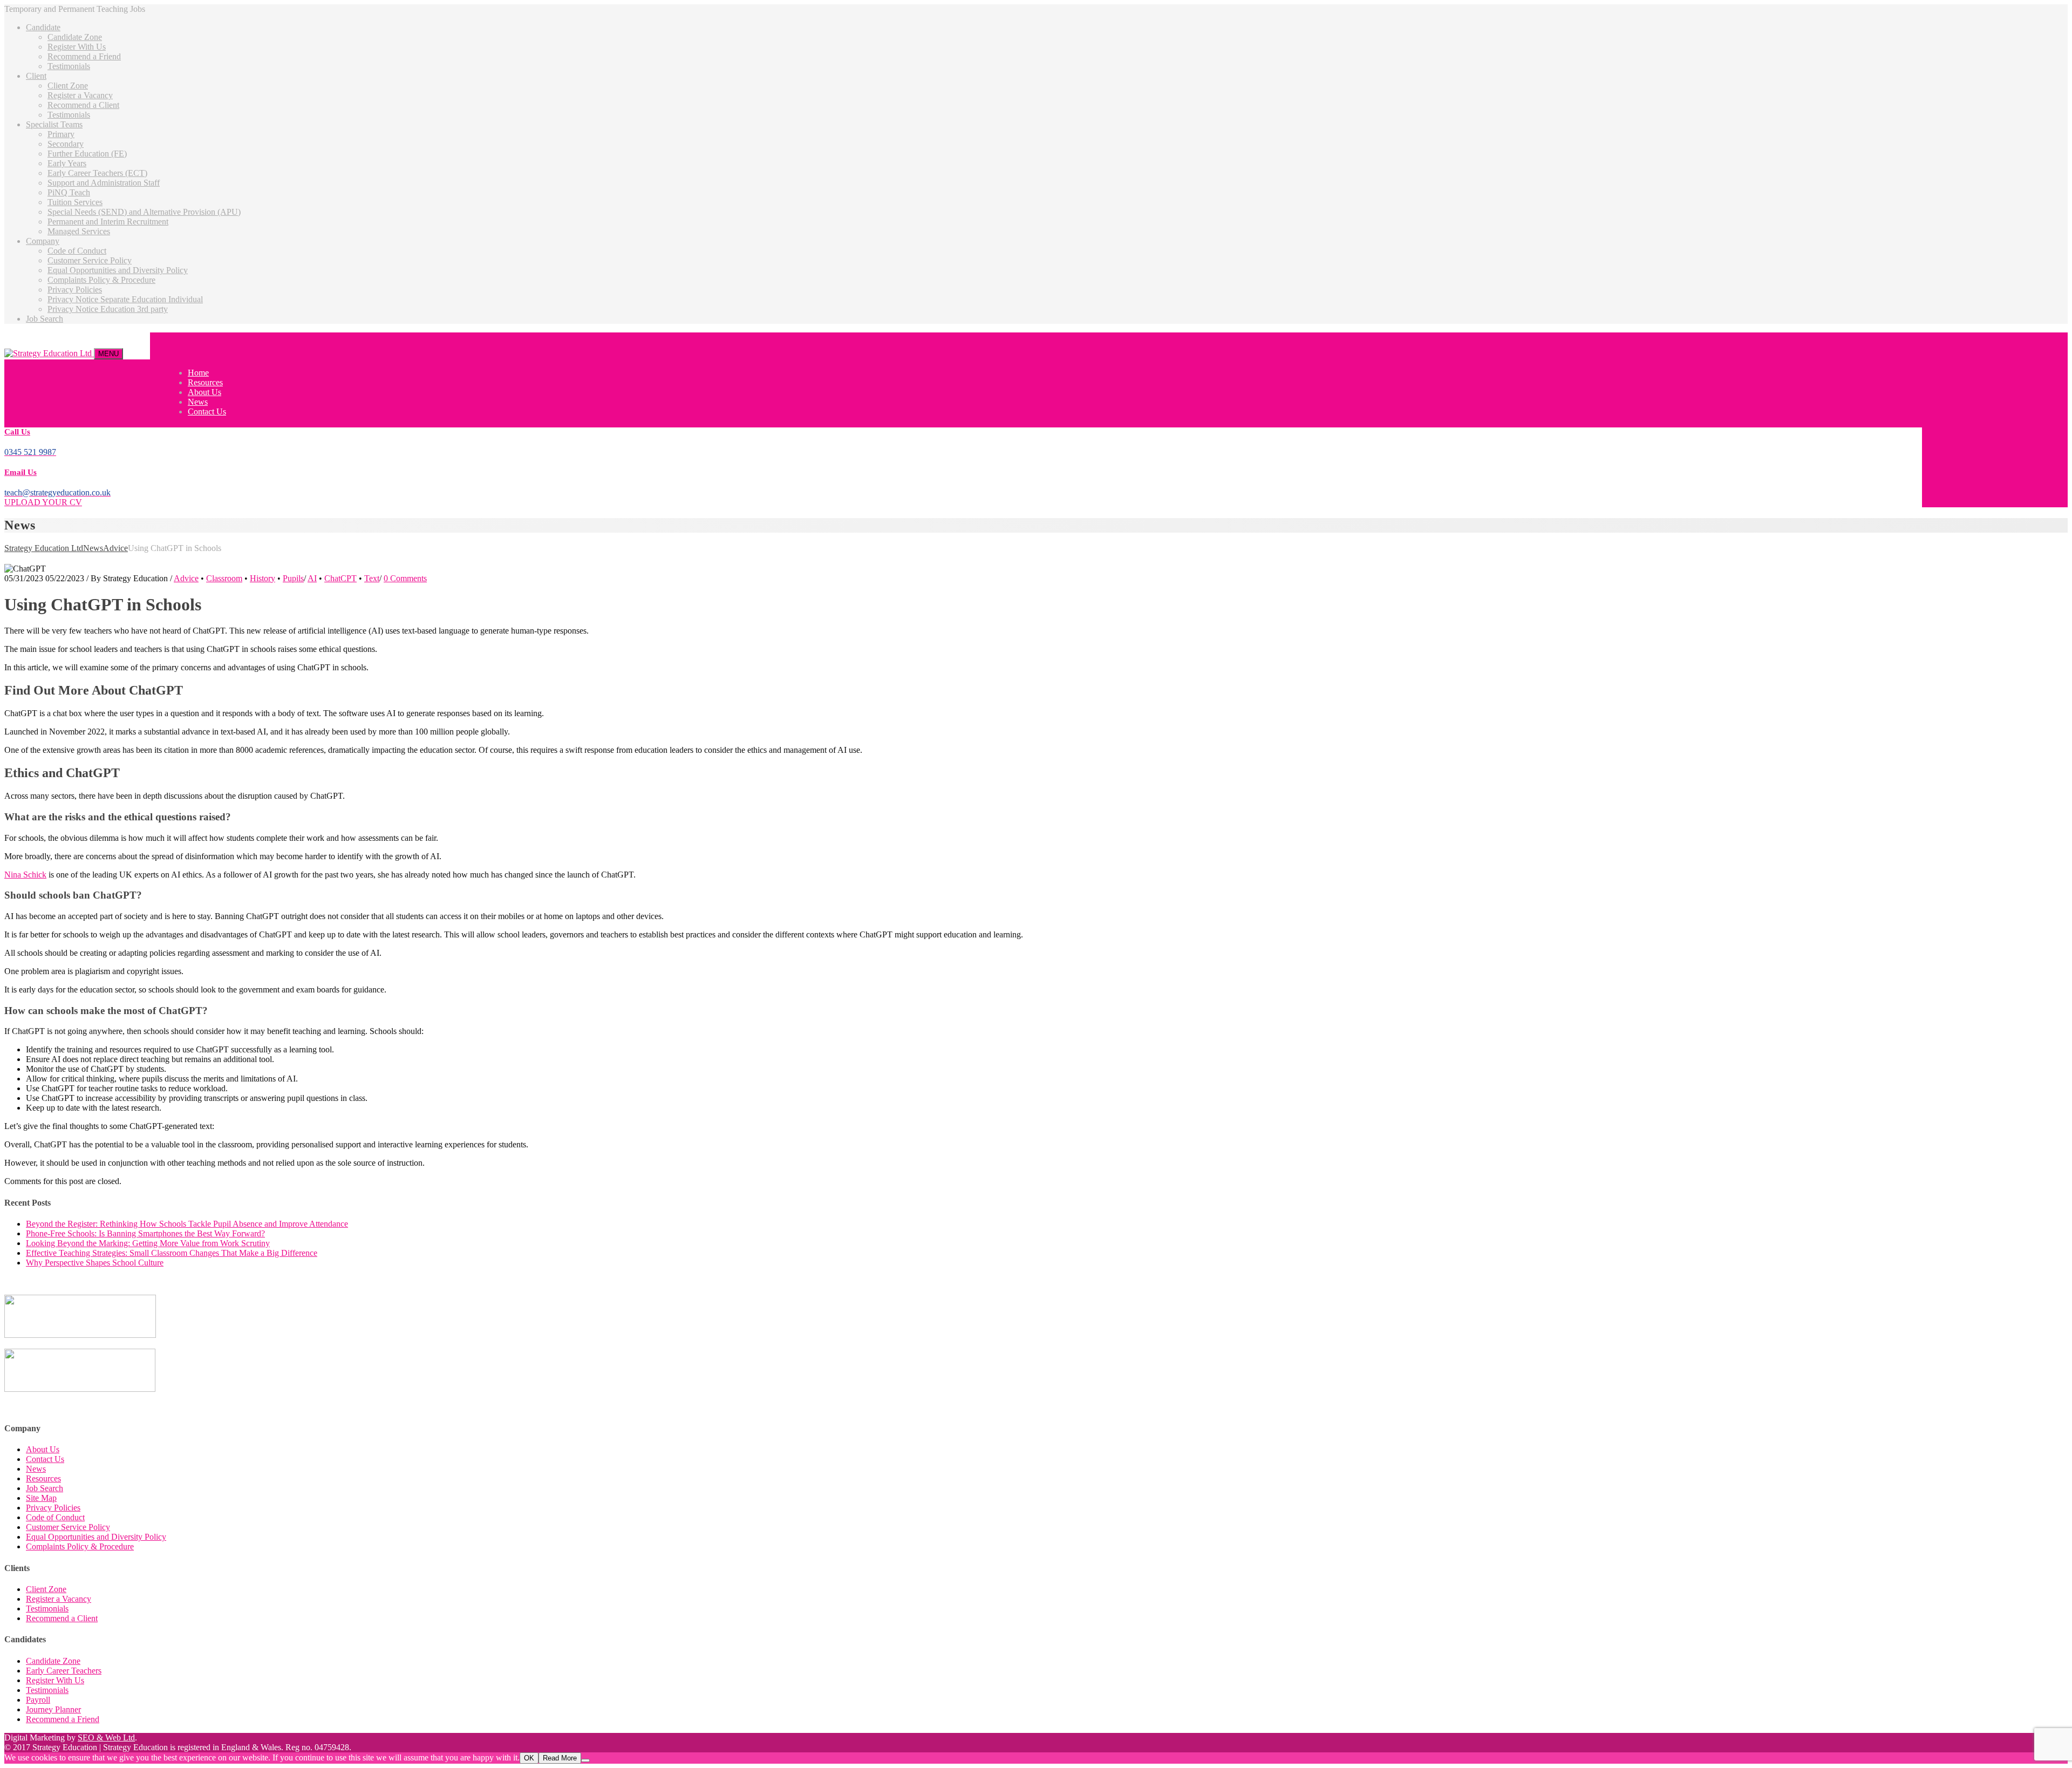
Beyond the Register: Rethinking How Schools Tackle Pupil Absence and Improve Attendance (187, 1224)
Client (36, 76)
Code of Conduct (77, 251)
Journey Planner (53, 1709)
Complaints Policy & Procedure (101, 280)
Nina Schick (25, 875)
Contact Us (207, 412)
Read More (560, 1758)
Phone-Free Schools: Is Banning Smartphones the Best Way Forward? (145, 1233)
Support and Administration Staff (104, 183)
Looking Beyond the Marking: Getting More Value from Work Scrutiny (148, 1243)
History (263, 578)
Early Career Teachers (64, 1671)
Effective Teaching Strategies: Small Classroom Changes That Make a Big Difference (172, 1253)
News (198, 402)
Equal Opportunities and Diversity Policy (118, 270)
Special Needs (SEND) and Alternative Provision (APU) (144, 212)
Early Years (67, 163)
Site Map (41, 1498)
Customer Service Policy (90, 260)
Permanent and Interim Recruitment (108, 222)
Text (372, 578)
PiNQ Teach (69, 192)
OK (529, 1758)
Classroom (224, 578)
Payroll (38, 1700)
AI (312, 578)
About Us (205, 392)
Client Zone (68, 86)
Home (198, 373)
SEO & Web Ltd (106, 1738)
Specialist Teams (54, 124)
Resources (205, 382)
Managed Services (79, 231)
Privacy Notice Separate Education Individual (125, 299)
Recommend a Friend (84, 56)
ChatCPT (340, 578)
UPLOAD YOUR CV (43, 502)
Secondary (66, 144)
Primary (61, 134)
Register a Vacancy (80, 95)
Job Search (45, 319)
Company (43, 241)
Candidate (43, 27)
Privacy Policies (75, 290)
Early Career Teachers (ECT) (97, 173)
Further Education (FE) (87, 154)
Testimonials (69, 66)
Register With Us (77, 47)
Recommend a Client (83, 105)
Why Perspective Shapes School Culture (95, 1263)
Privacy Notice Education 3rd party (108, 309)
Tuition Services (75, 202)
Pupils (293, 578)
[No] (585, 1760)
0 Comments (405, 578)
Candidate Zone (75, 37)
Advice (186, 578)
